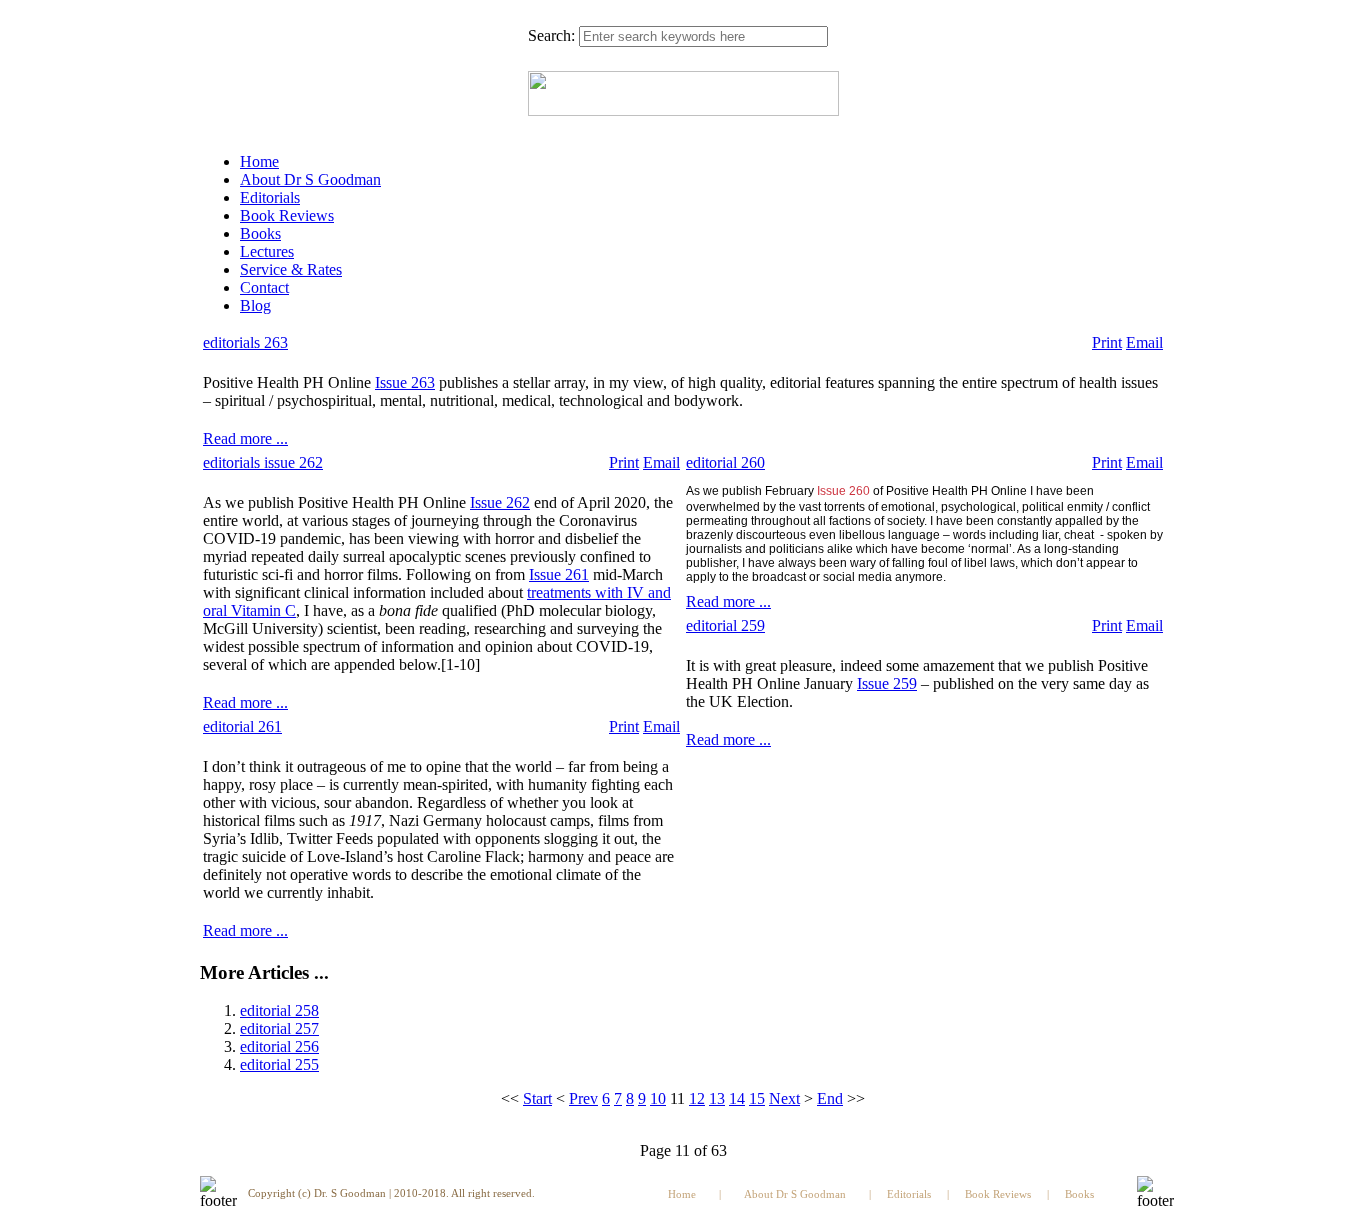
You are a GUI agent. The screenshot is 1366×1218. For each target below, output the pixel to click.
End (830, 1098)
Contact (264, 287)
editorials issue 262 (263, 462)
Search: (551, 35)
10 (658, 1098)
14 (737, 1098)
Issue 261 (559, 574)
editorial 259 (725, 625)
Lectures (267, 251)
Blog (255, 305)
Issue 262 (500, 502)
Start (537, 1098)
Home (259, 161)
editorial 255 (279, 1064)
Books (260, 233)
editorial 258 (279, 1010)
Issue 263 (405, 382)
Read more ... (245, 438)
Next (784, 1098)
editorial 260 (725, 462)
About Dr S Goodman (310, 179)
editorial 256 (279, 1046)
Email (1144, 342)
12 (697, 1098)
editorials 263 (245, 342)
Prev (583, 1098)
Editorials (270, 197)
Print (1107, 342)
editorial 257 (279, 1028)
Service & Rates (291, 269)
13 (717, 1098)
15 (757, 1098)
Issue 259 (887, 683)
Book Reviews (287, 215)
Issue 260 (843, 491)
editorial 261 (242, 726)
